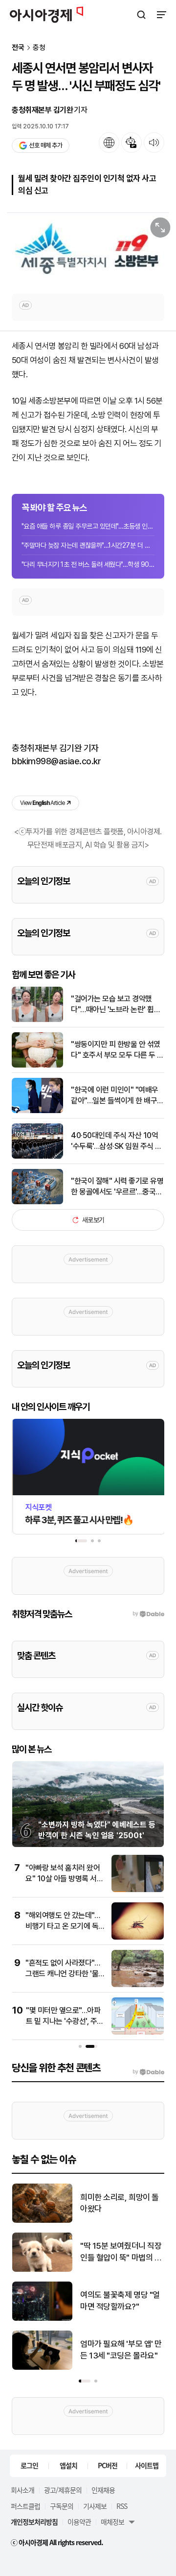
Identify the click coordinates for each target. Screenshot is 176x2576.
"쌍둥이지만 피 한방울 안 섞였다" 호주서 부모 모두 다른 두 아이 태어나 (117, 1050)
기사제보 (95, 2506)
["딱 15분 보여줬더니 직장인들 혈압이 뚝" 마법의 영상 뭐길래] (42, 2270)
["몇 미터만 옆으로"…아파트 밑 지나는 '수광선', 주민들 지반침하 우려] (138, 2032)
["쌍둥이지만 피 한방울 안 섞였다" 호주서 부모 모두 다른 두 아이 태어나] (37, 1065)
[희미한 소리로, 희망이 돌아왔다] (42, 2221)
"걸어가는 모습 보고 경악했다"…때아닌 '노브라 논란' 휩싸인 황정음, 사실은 (116, 1005)
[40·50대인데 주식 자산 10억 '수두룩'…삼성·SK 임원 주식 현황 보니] (37, 1156)
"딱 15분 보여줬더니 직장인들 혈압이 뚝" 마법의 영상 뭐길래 (121, 2252)
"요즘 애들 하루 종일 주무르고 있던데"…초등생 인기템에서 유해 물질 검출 (88, 526)
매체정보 (112, 2522)
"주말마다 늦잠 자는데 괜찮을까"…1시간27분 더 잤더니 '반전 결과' (88, 545)
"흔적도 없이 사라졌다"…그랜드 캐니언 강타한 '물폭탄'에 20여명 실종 (63, 1974)
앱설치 (68, 2465)
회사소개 (22, 2490)
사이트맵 (147, 2465)
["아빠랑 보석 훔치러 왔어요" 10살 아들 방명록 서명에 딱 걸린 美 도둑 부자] (138, 1890)
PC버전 (108, 2465)
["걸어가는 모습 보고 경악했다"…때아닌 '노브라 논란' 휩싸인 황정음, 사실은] (37, 1020)
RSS (122, 2506)
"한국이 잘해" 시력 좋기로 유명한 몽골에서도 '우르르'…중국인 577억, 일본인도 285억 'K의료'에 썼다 (117, 1187)
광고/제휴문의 (63, 2490)
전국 (18, 48)
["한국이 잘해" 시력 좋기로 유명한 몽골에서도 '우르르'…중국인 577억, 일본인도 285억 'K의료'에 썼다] (37, 1202)
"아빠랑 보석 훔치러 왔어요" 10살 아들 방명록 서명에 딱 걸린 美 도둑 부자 (64, 1879)
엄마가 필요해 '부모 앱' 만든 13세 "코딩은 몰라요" (121, 2350)
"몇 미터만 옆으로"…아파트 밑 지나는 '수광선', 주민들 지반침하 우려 (65, 2021)
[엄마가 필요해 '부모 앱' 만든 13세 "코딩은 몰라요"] (42, 2368)
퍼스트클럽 (25, 2506)
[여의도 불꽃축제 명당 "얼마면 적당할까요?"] (42, 2319)
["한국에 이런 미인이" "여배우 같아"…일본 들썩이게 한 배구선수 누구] (37, 1111)
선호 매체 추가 (45, 145)
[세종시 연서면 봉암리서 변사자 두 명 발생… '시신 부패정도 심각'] (88, 248)
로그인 (29, 2465)
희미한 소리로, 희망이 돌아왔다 (120, 2203)
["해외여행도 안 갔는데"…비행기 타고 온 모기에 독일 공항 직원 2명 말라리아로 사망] (138, 1937)
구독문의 (62, 2506)
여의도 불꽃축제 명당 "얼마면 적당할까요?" (120, 2301)
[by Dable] (148, 2072)
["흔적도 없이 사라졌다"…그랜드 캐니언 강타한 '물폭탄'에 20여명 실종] (138, 1985)
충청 (39, 48)
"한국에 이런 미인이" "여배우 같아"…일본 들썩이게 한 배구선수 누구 (117, 1096)
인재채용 (103, 2490)
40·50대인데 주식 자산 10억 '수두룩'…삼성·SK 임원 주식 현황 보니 (116, 1142)
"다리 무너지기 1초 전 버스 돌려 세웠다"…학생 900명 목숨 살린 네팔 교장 (88, 564)
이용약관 (79, 2522)
